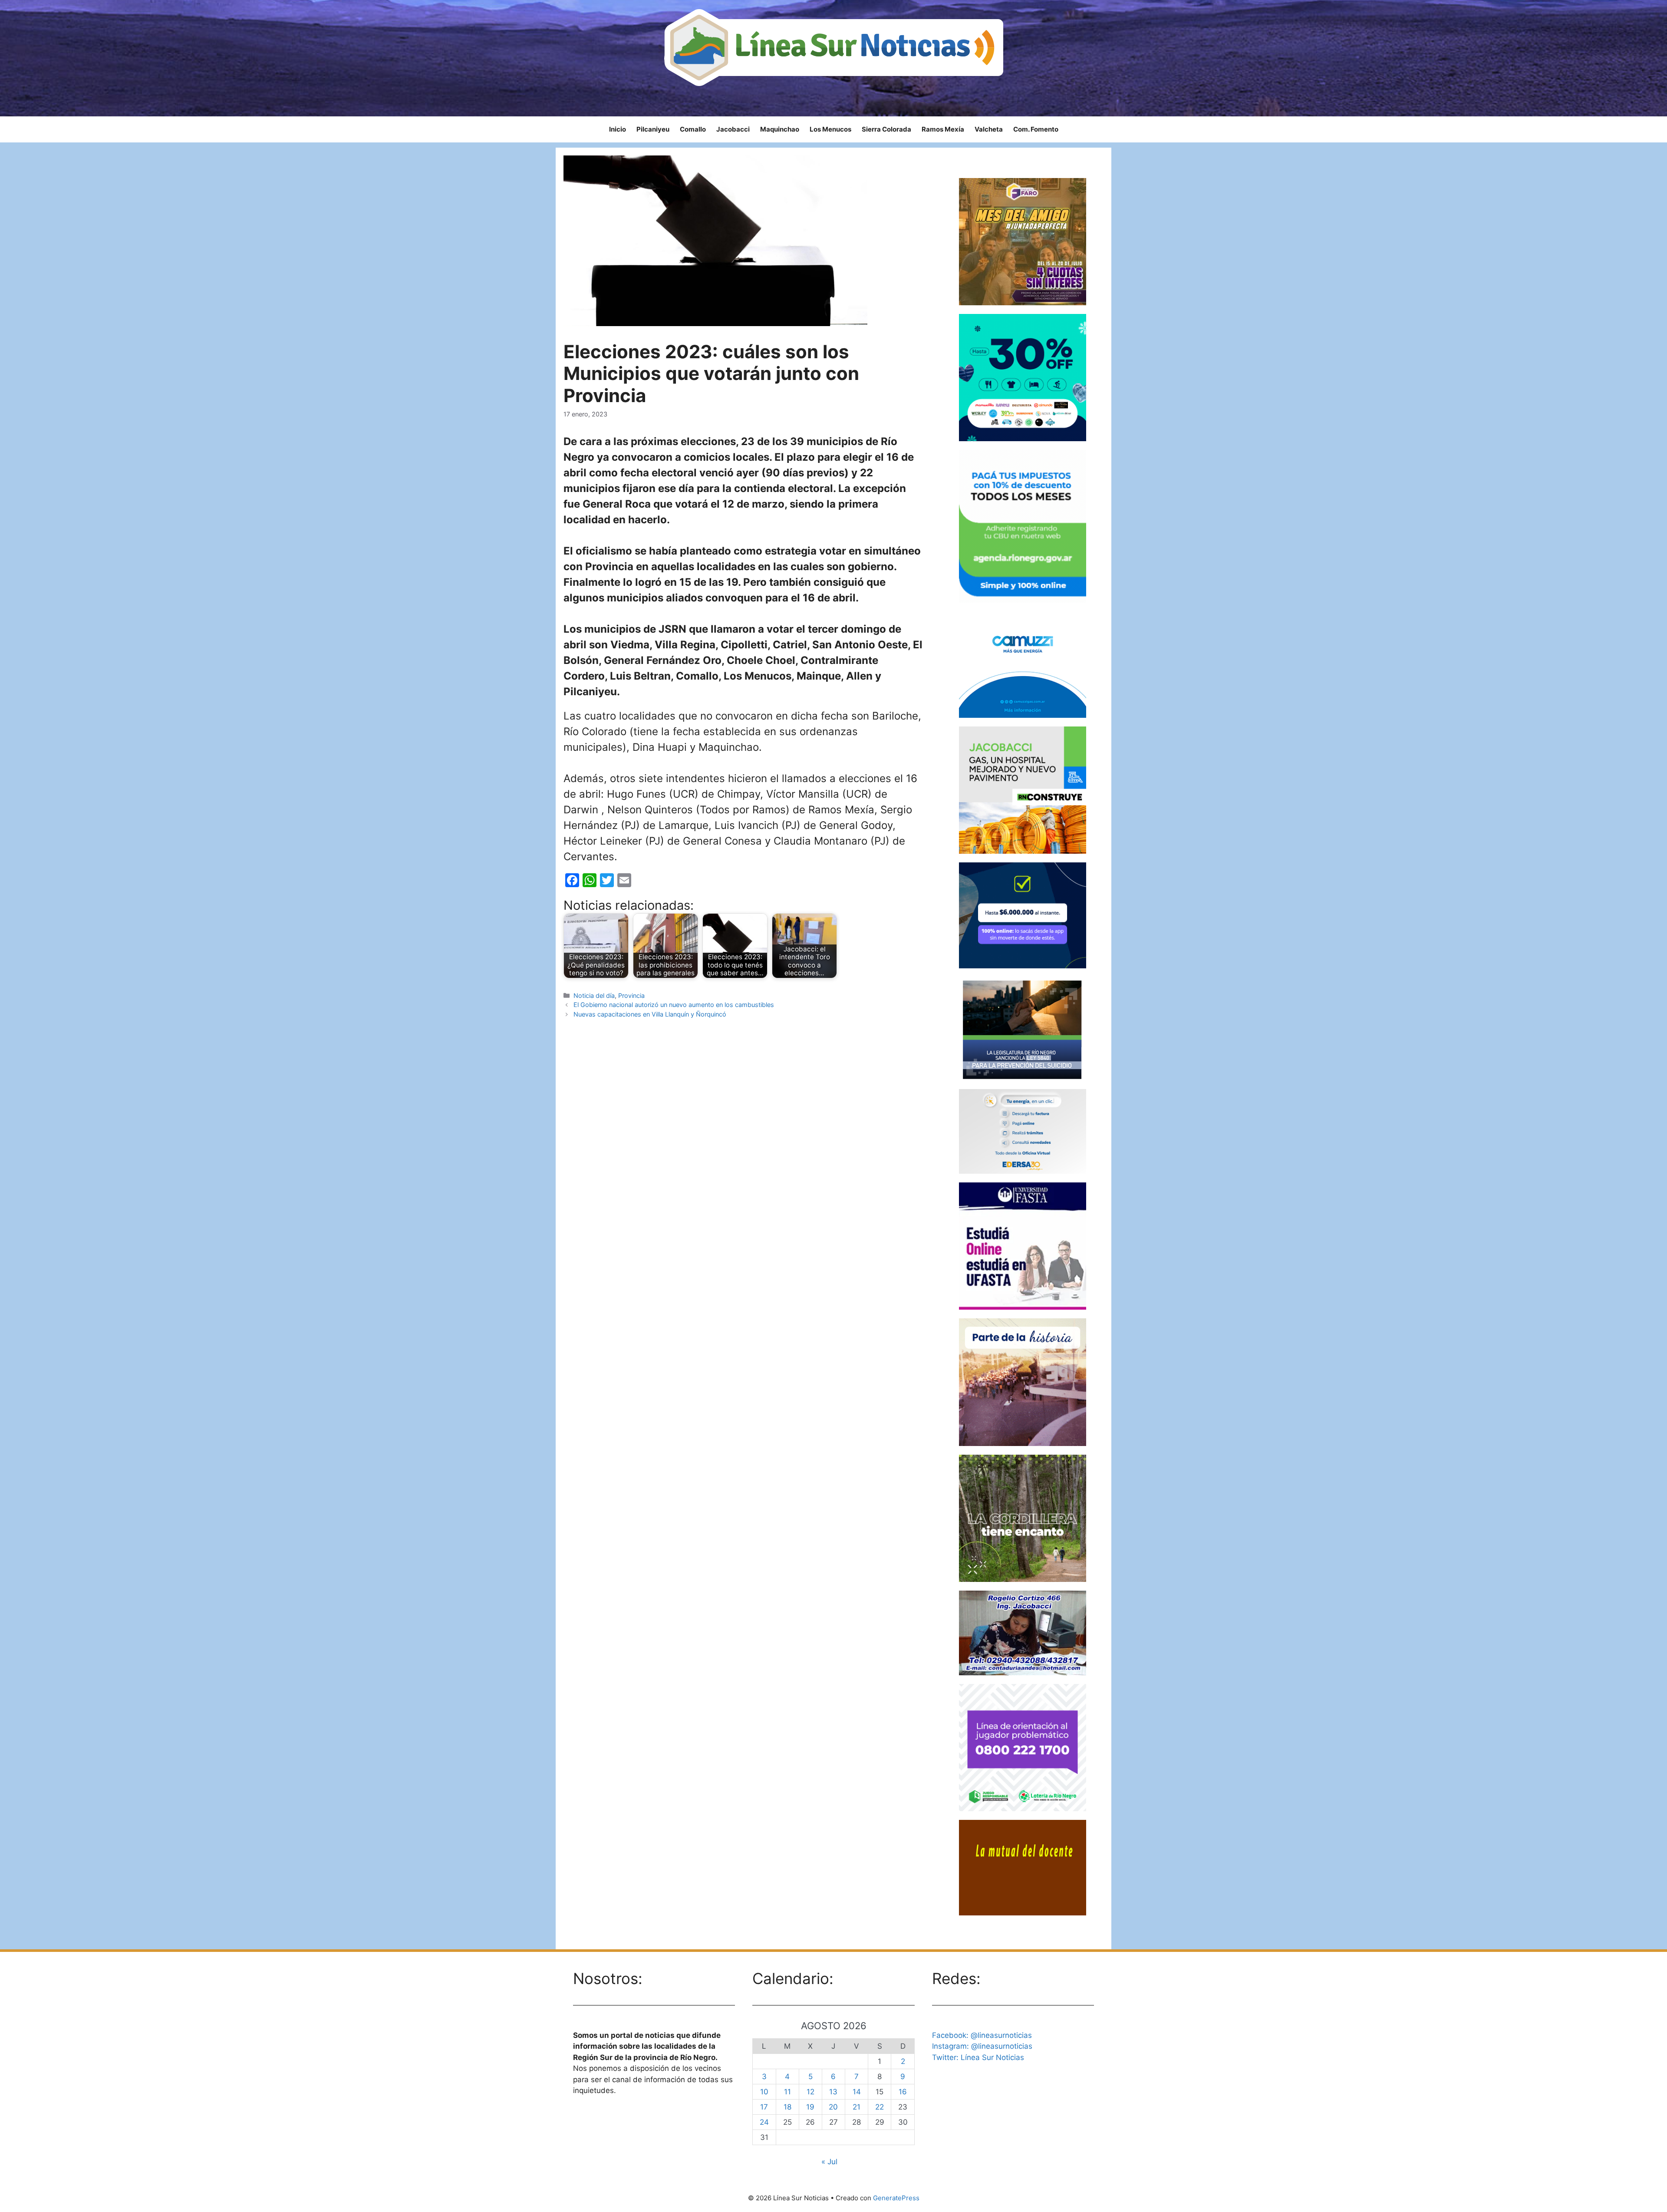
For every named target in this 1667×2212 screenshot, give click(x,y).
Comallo (693, 129)
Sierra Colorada (886, 129)
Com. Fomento (1036, 129)
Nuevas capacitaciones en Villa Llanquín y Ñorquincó (650, 1014)
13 (833, 2092)
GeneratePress (896, 2198)
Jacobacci (733, 129)
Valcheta (989, 129)
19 (810, 2107)
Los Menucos (830, 129)
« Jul (829, 2162)
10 (764, 2092)
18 (787, 2107)
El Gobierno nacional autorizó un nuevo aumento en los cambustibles (674, 1005)
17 (764, 2107)
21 (857, 2107)
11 (787, 2092)
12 (810, 2092)
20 (833, 2107)
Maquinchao (780, 129)
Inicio (618, 129)
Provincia (631, 995)
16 (903, 2092)
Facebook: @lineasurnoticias (982, 2035)
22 (880, 2107)
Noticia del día (594, 995)
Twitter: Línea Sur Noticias (978, 2057)
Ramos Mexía (943, 129)
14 (857, 2092)
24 (764, 2122)
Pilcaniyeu (653, 129)
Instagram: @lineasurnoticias (982, 2046)
